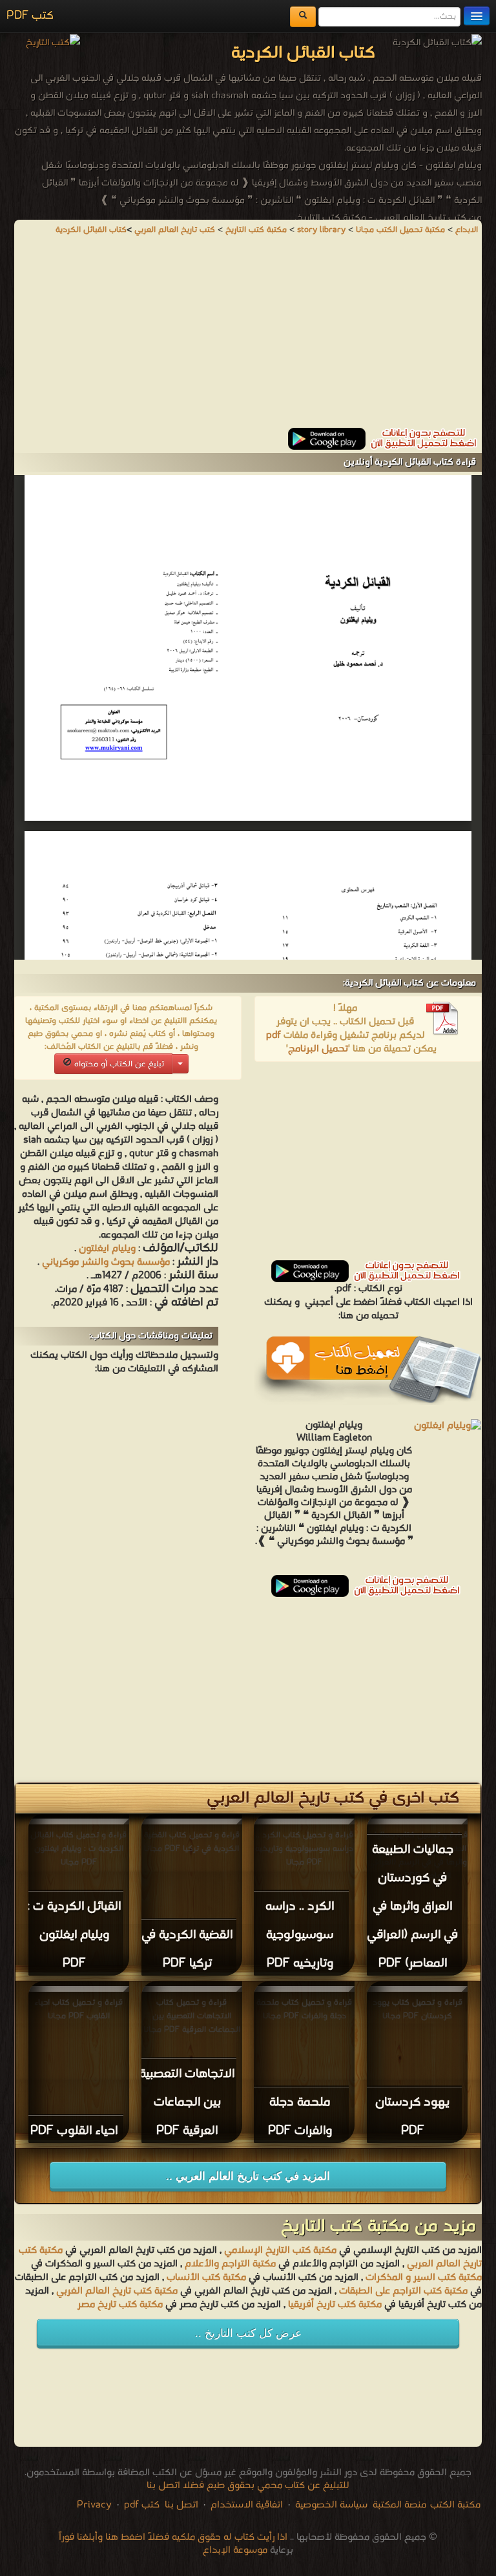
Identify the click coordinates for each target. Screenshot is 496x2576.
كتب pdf (142, 2505)
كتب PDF (30, 16)
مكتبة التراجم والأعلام (230, 2264)
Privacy (94, 2505)
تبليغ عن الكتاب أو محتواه (118, 1064)
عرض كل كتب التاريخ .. (248, 2333)
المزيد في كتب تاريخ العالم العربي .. (248, 2176)
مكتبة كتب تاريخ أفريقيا (335, 2305)
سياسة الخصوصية (331, 2505)
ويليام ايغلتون (107, 1249)
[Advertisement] (248, 337)
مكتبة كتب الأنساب (206, 2277)
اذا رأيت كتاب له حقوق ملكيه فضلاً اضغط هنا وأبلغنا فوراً (173, 2537)
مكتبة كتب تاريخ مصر (120, 2305)
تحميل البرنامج (318, 1049)
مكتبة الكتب (455, 2505)
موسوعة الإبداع (235, 2550)
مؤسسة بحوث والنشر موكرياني (106, 1262)
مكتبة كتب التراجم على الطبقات (403, 2291)
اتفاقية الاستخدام (245, 2505)
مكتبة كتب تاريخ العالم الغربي (117, 2291)
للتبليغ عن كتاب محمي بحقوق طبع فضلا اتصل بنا (248, 2486)
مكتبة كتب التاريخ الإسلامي (280, 2250)
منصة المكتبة (399, 2505)
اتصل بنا (180, 2505)
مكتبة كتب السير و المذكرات (424, 2277)
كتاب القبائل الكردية (91, 230)
